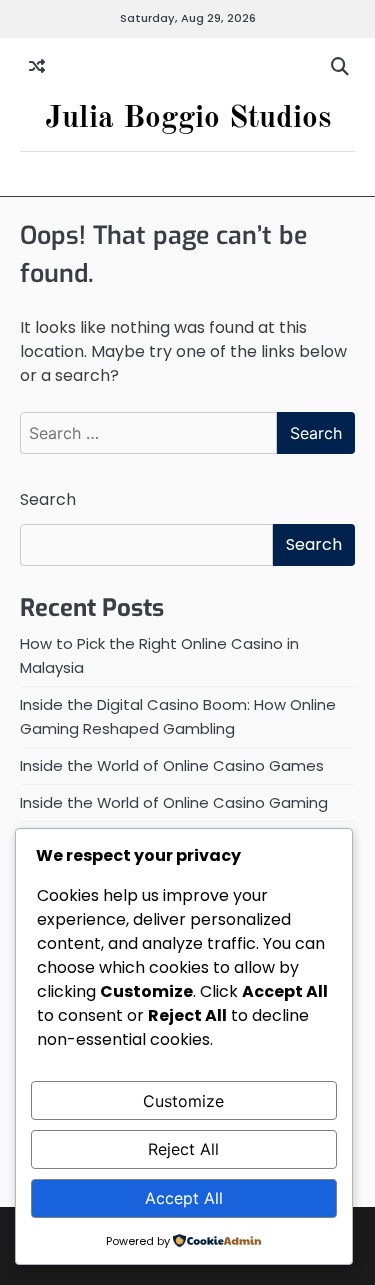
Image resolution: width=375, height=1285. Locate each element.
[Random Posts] (37, 67)
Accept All (184, 1198)
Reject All (183, 1149)
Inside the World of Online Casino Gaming (174, 802)
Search (48, 499)
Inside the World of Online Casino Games (172, 765)
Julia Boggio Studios (188, 118)
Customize (183, 1101)
